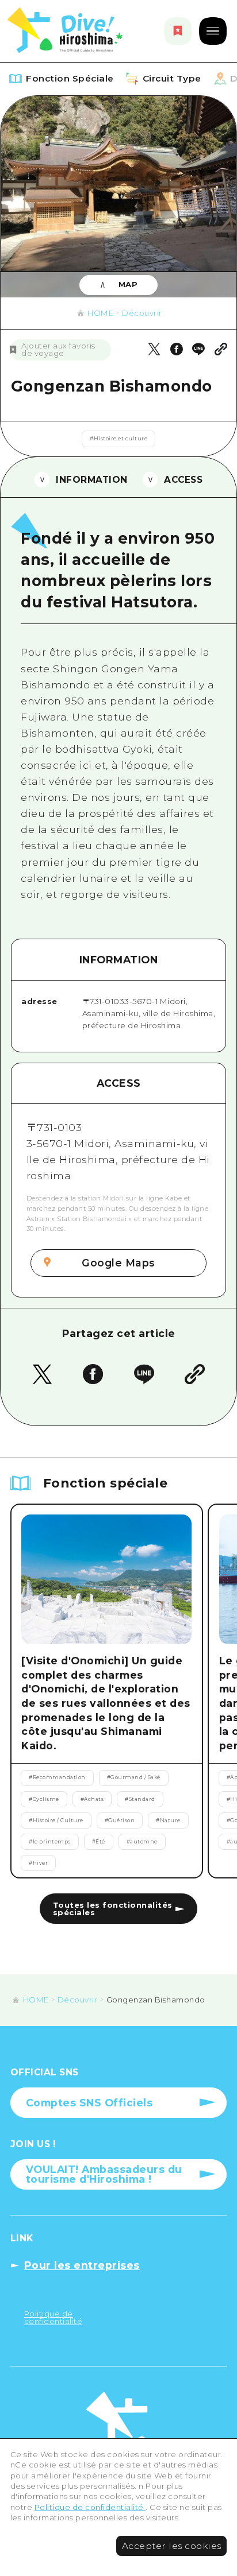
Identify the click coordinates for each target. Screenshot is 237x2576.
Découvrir (142, 313)
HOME (100, 313)
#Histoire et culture (118, 439)
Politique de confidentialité (90, 2507)
